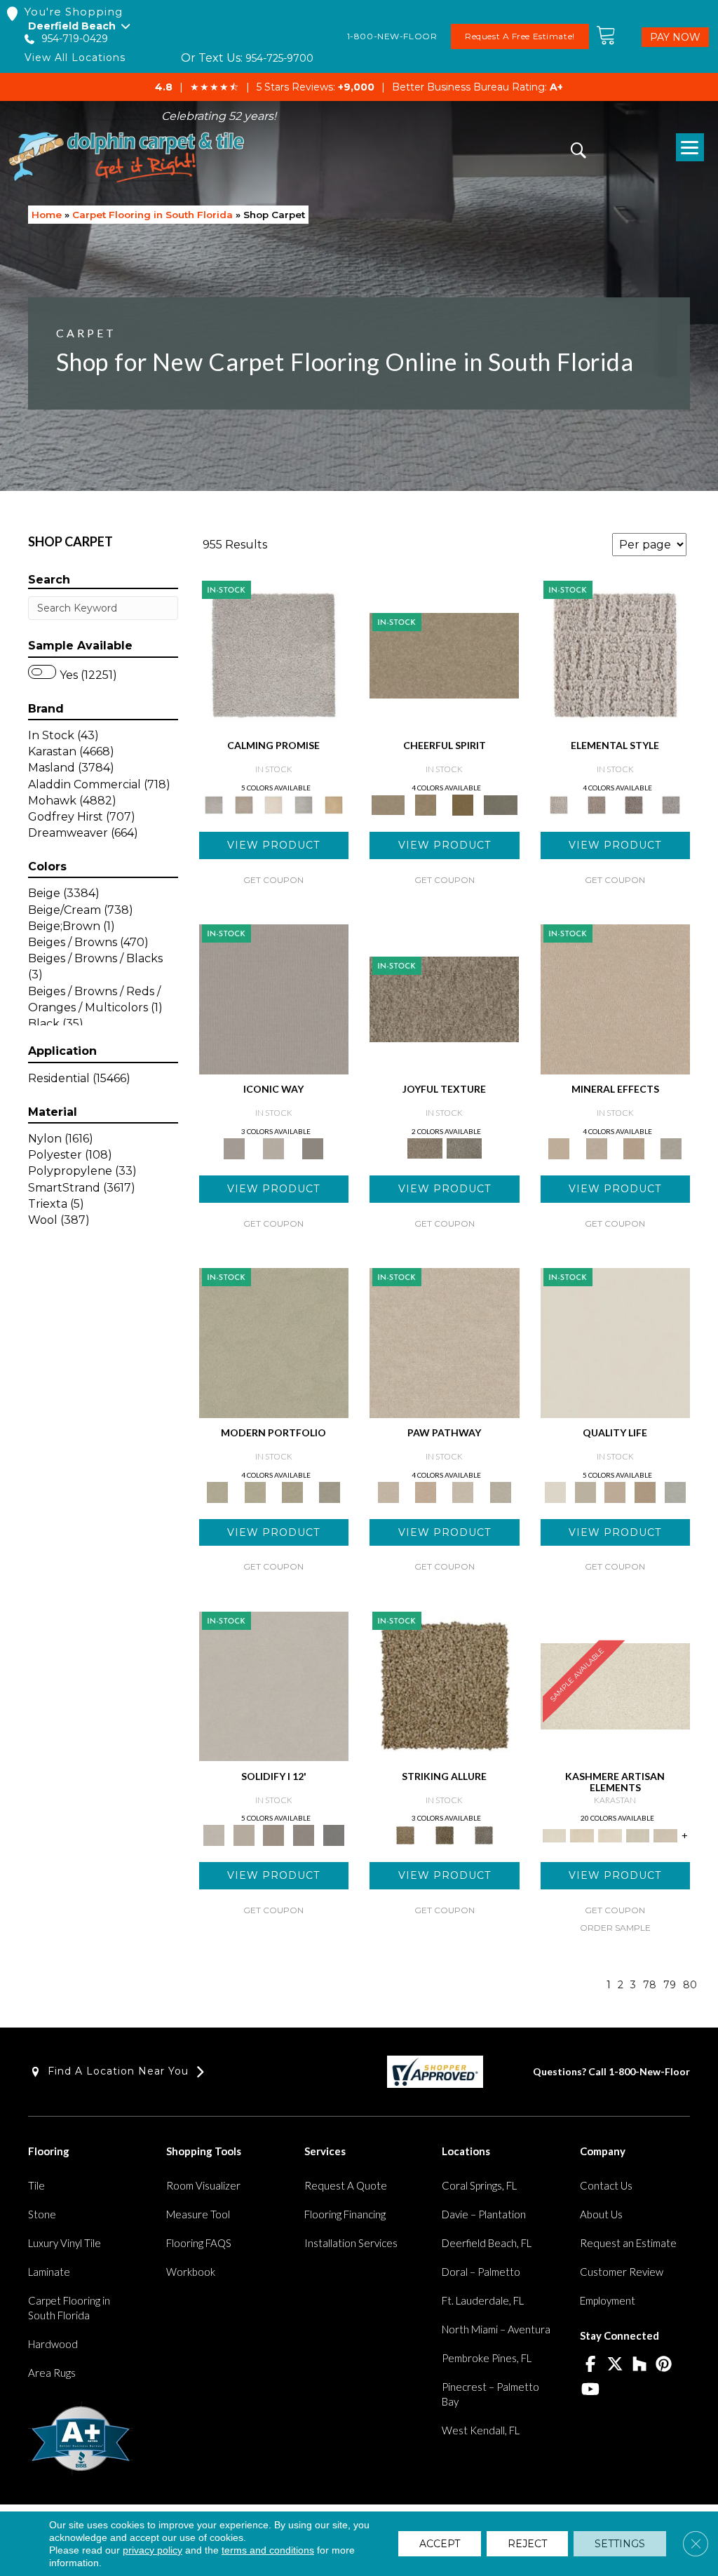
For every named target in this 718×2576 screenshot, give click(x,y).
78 (650, 1985)
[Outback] (444, 998)
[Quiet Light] (425, 804)
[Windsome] (425, 1491)
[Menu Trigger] (690, 147)
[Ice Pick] (500, 1491)
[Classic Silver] (274, 655)
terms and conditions (268, 2550)
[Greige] (304, 1835)
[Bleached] (244, 1835)
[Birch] (671, 1147)
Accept (440, 2544)
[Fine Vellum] (333, 804)
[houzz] (639, 2365)
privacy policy (153, 2550)
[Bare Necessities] (292, 1491)
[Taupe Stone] (333, 1835)
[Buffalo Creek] (463, 804)
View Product (273, 845)
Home (47, 215)
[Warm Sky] (445, 1685)
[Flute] (500, 804)
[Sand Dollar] (616, 655)
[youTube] (590, 2390)
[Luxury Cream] (273, 1147)
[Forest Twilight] (464, 1147)
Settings (620, 2544)
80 (690, 1985)
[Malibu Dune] (274, 998)
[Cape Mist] (671, 804)
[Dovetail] (274, 804)
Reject (527, 2544)
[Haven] (255, 1491)
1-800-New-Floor (649, 2071)
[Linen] (445, 1342)
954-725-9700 (279, 58)
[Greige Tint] (484, 1835)
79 (670, 1985)
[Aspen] (596, 1147)
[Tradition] (645, 1491)
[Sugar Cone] (463, 1491)
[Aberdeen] (244, 804)
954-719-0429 (75, 39)
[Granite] (634, 1147)
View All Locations (75, 58)
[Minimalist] (274, 1685)
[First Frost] (444, 655)
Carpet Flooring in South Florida (153, 215)
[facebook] (590, 2365)
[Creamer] (610, 1835)
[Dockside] (445, 1835)
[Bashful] (582, 1835)
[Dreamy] (274, 1835)
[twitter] (615, 2365)
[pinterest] (664, 2365)
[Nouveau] (638, 1835)
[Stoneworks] (304, 804)
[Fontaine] (596, 804)
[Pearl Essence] (585, 1491)
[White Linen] (616, 1342)
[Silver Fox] (330, 1491)
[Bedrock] (634, 804)
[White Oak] (616, 998)
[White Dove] (274, 1342)
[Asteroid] (313, 1147)
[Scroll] (615, 1491)
